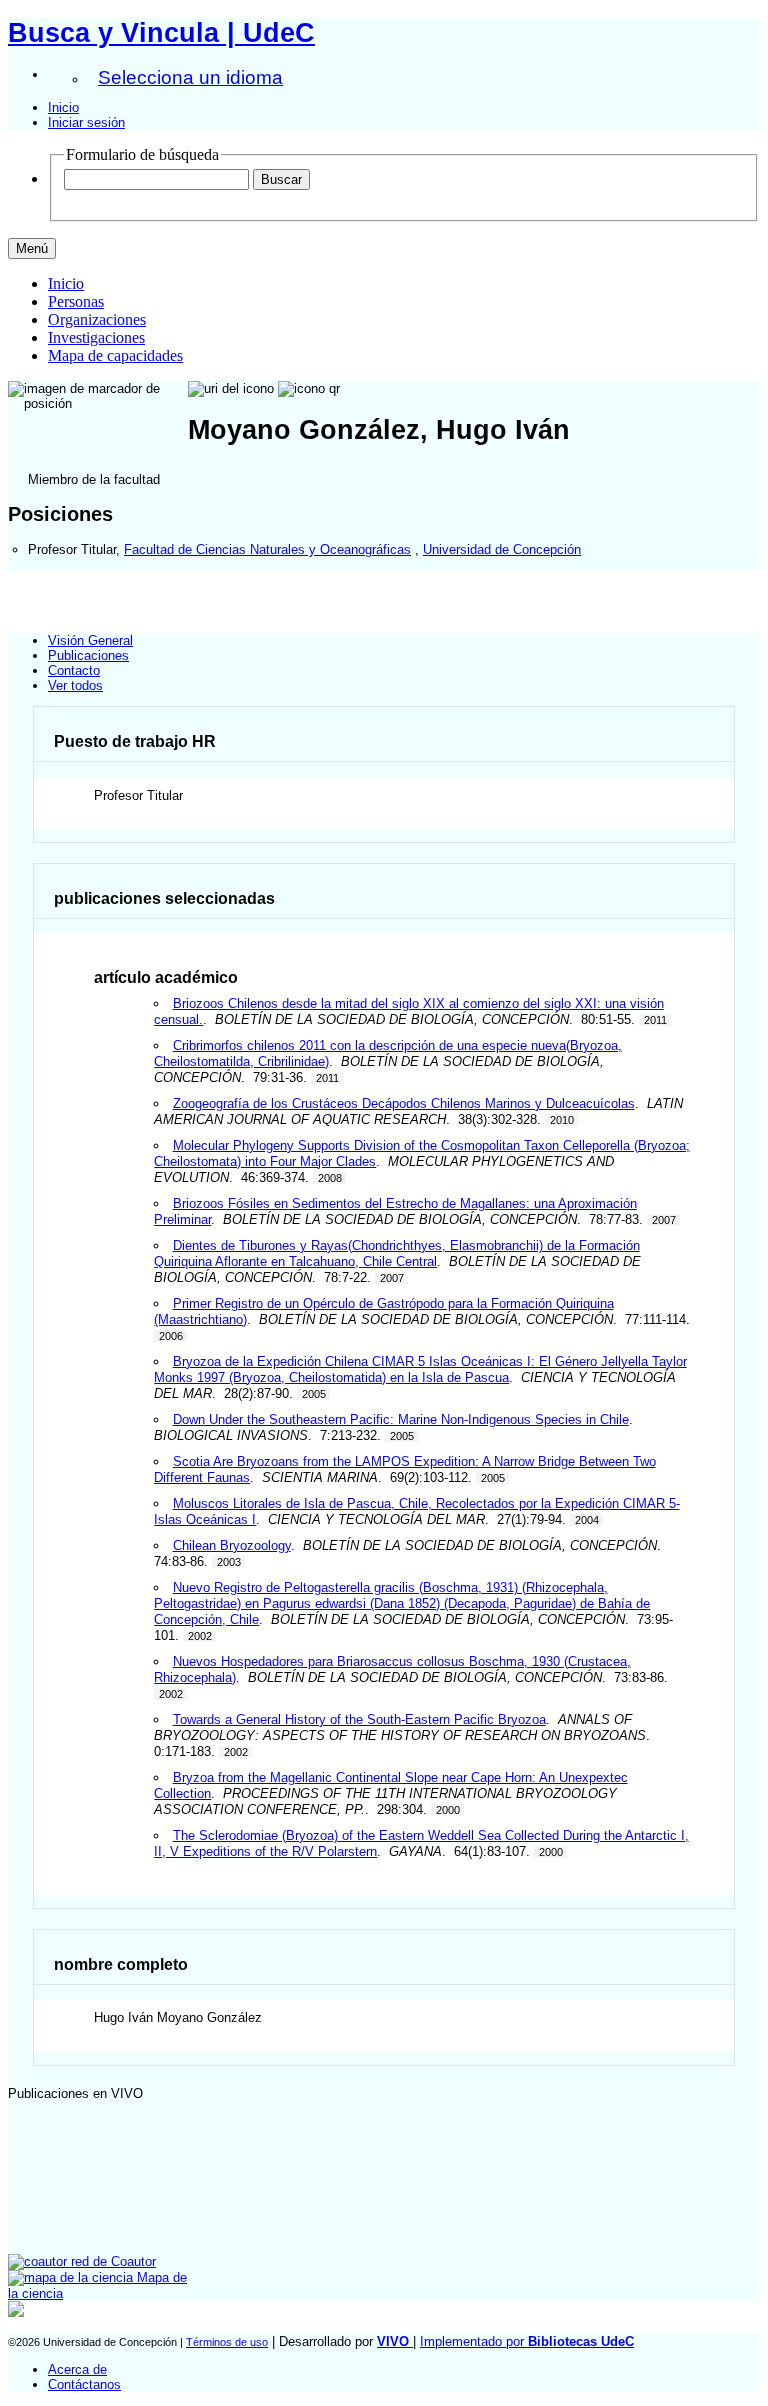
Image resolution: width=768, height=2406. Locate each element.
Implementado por (527, 2341)
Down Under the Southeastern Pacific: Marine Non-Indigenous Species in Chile (401, 1419)
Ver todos (75, 685)
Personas (76, 301)
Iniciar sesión (86, 122)
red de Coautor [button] (111, 2261)
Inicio (63, 107)
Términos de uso (227, 2342)
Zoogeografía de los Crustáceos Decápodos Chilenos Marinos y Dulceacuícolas (404, 1103)
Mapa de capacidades (115, 355)
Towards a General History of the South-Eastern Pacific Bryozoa (359, 1719)
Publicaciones (88, 655)
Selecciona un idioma (190, 77)
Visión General (90, 640)
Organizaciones (97, 319)
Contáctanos (84, 2384)
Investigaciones (96, 337)
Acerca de (77, 2369)
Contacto (74, 670)
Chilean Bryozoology (232, 1545)
